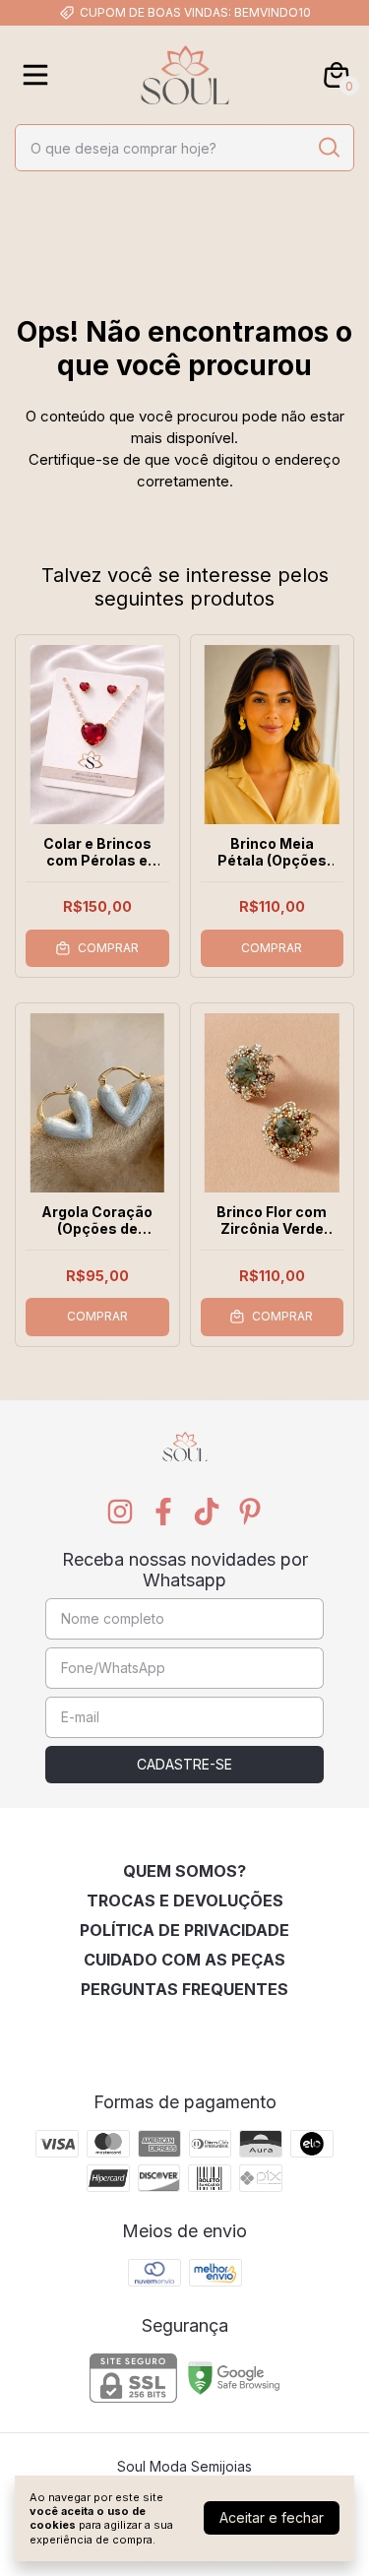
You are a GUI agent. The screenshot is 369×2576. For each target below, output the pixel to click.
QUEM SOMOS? (184, 1871)
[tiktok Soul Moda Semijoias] (207, 1512)
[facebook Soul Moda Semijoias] (163, 1512)
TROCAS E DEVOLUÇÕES (185, 1900)
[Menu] (39, 75)
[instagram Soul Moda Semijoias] (120, 1512)
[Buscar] (328, 147)
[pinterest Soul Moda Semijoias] (250, 1512)
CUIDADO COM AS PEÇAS (184, 1960)
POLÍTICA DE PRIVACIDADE (184, 1930)
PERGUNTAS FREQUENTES (184, 1989)
